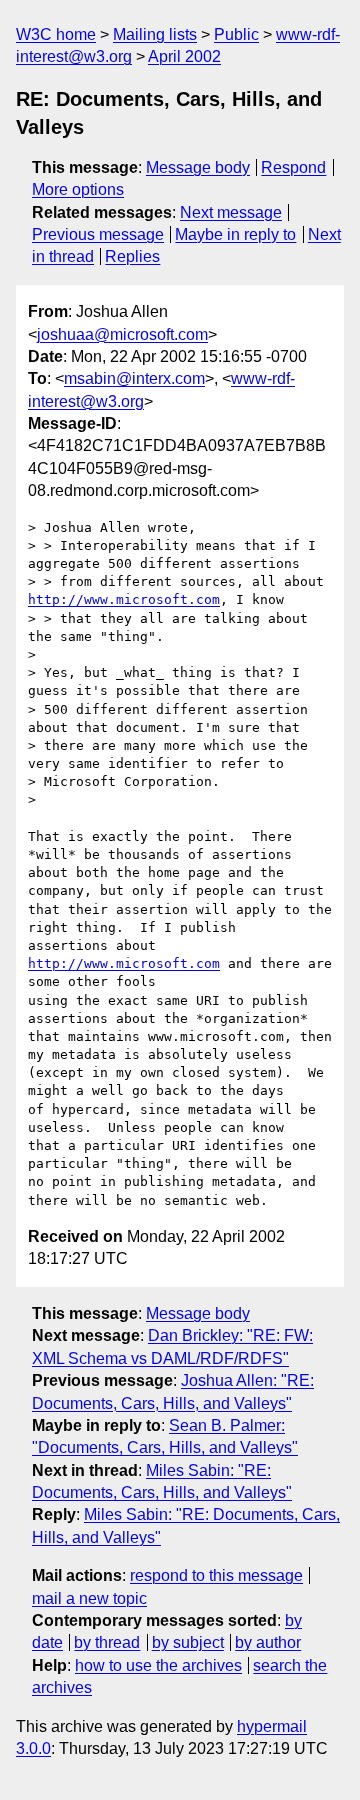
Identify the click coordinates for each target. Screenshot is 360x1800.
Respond (293, 167)
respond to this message (216, 1575)
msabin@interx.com (134, 378)
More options (78, 189)
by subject (188, 1642)
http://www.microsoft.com (124, 599)
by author (268, 1642)
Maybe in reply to (235, 234)
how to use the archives (158, 1665)
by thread (107, 1642)
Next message (231, 212)
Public (236, 34)
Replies (132, 256)
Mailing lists (155, 34)
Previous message (98, 234)
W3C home (56, 34)
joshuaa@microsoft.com (122, 334)
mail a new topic (89, 1598)
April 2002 (184, 56)
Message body (198, 167)
